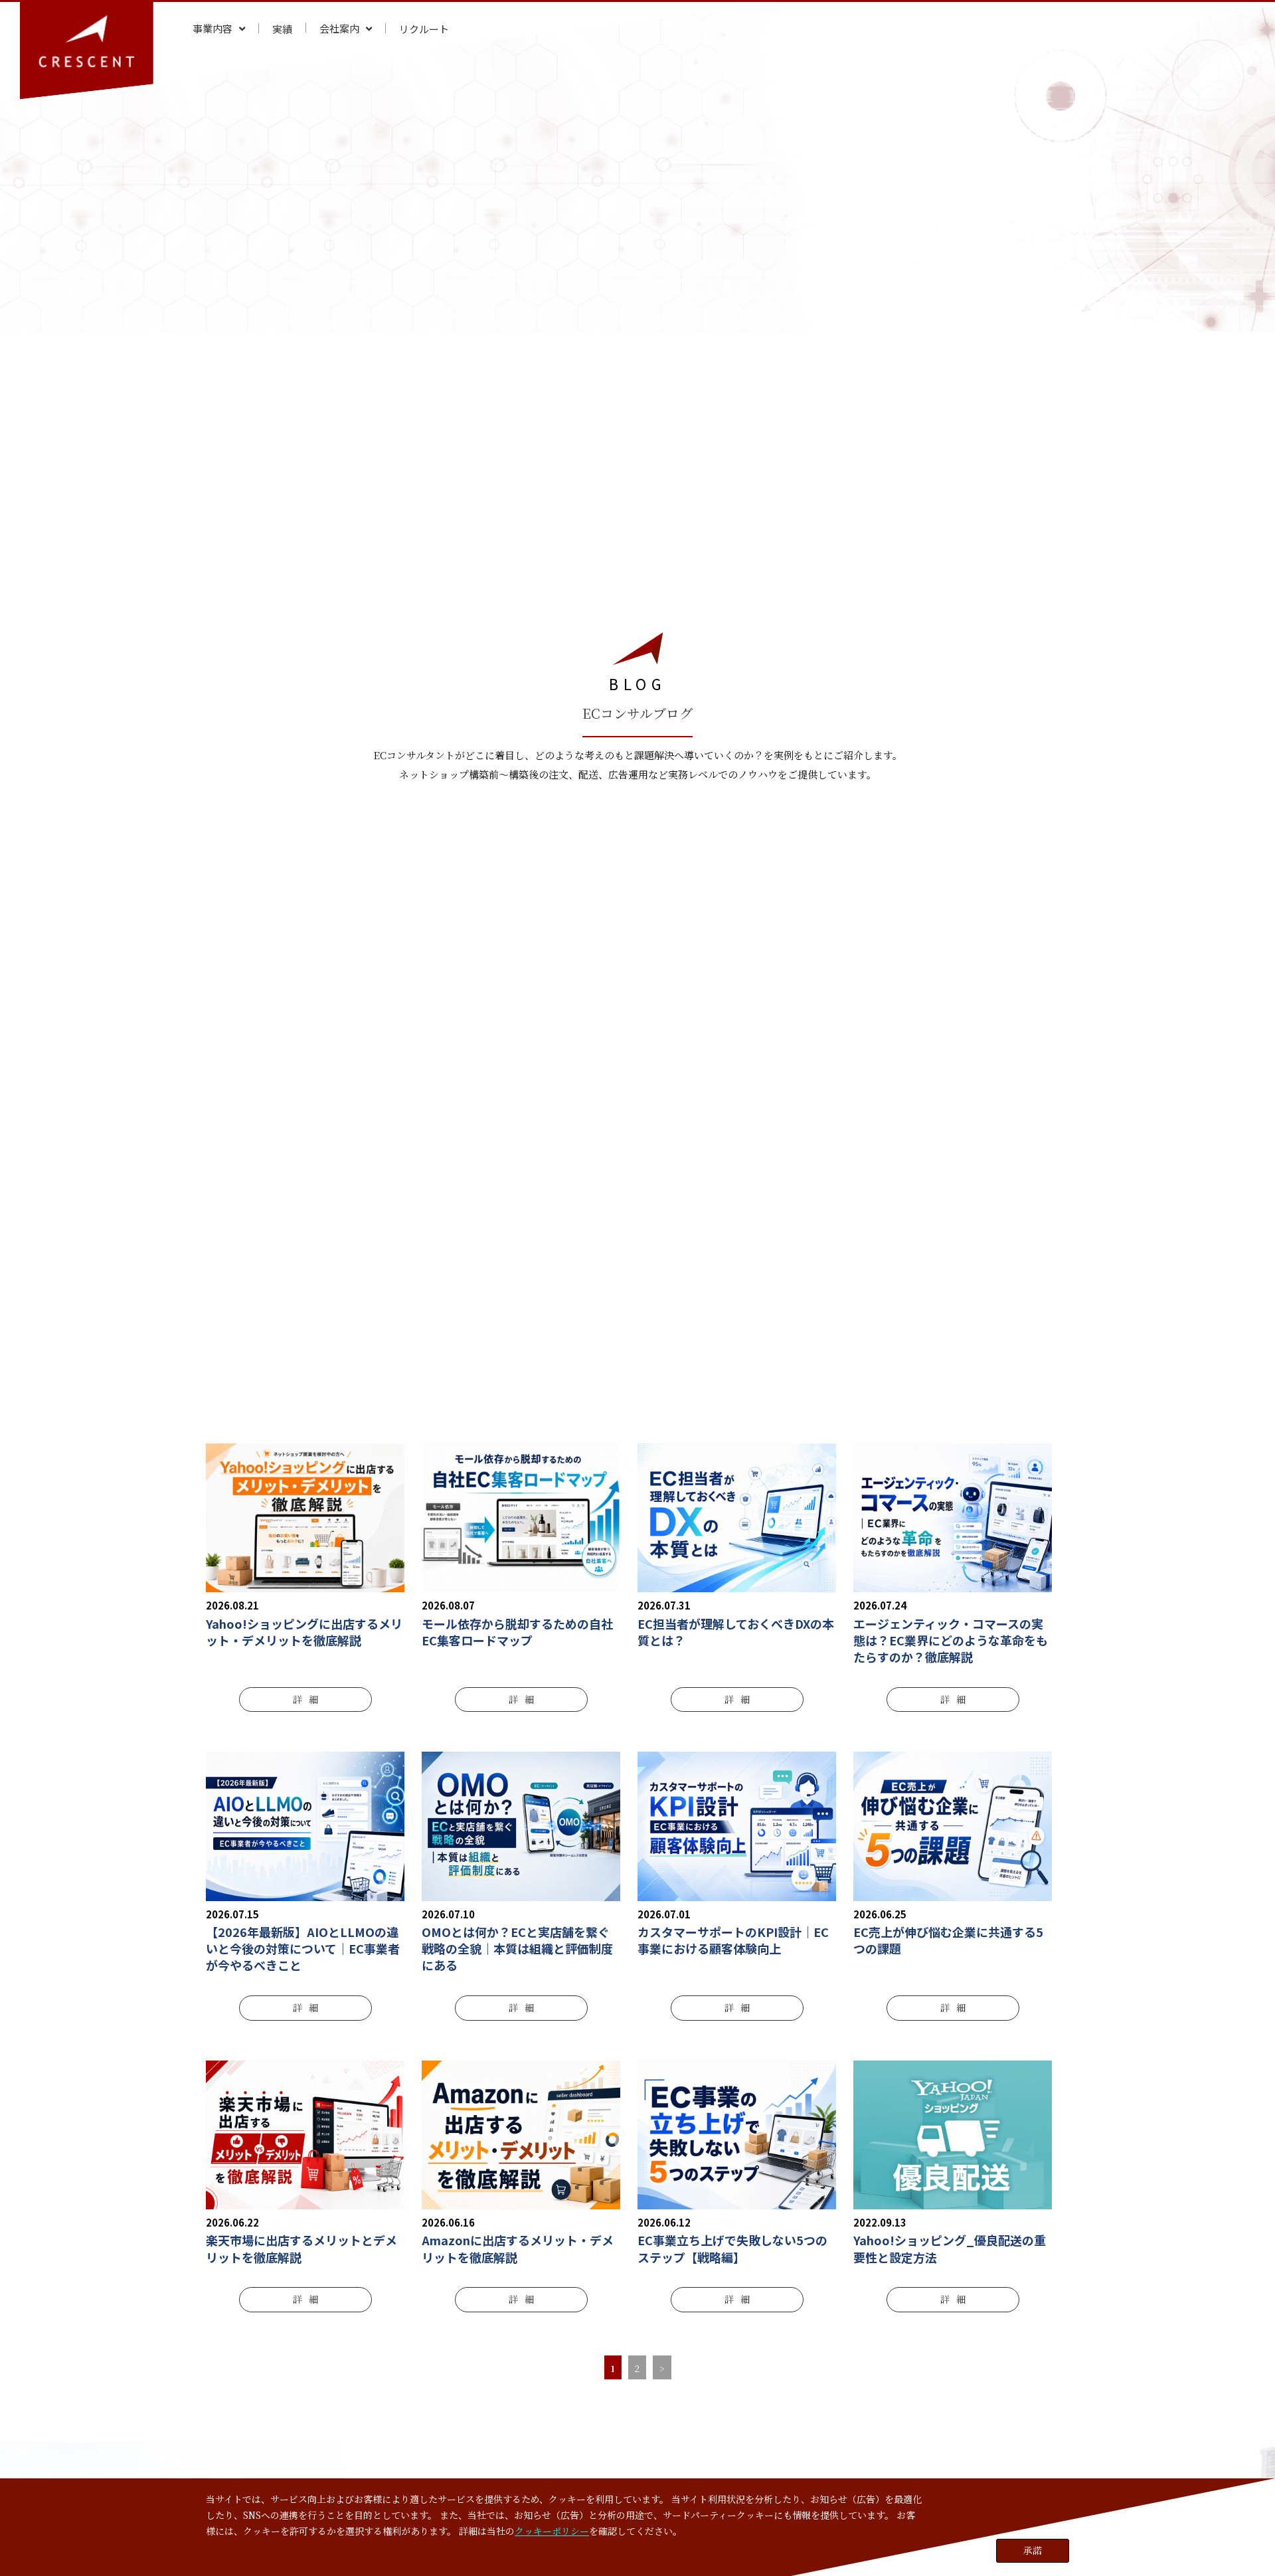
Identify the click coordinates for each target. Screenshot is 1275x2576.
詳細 (305, 1699)
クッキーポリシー (552, 2530)
